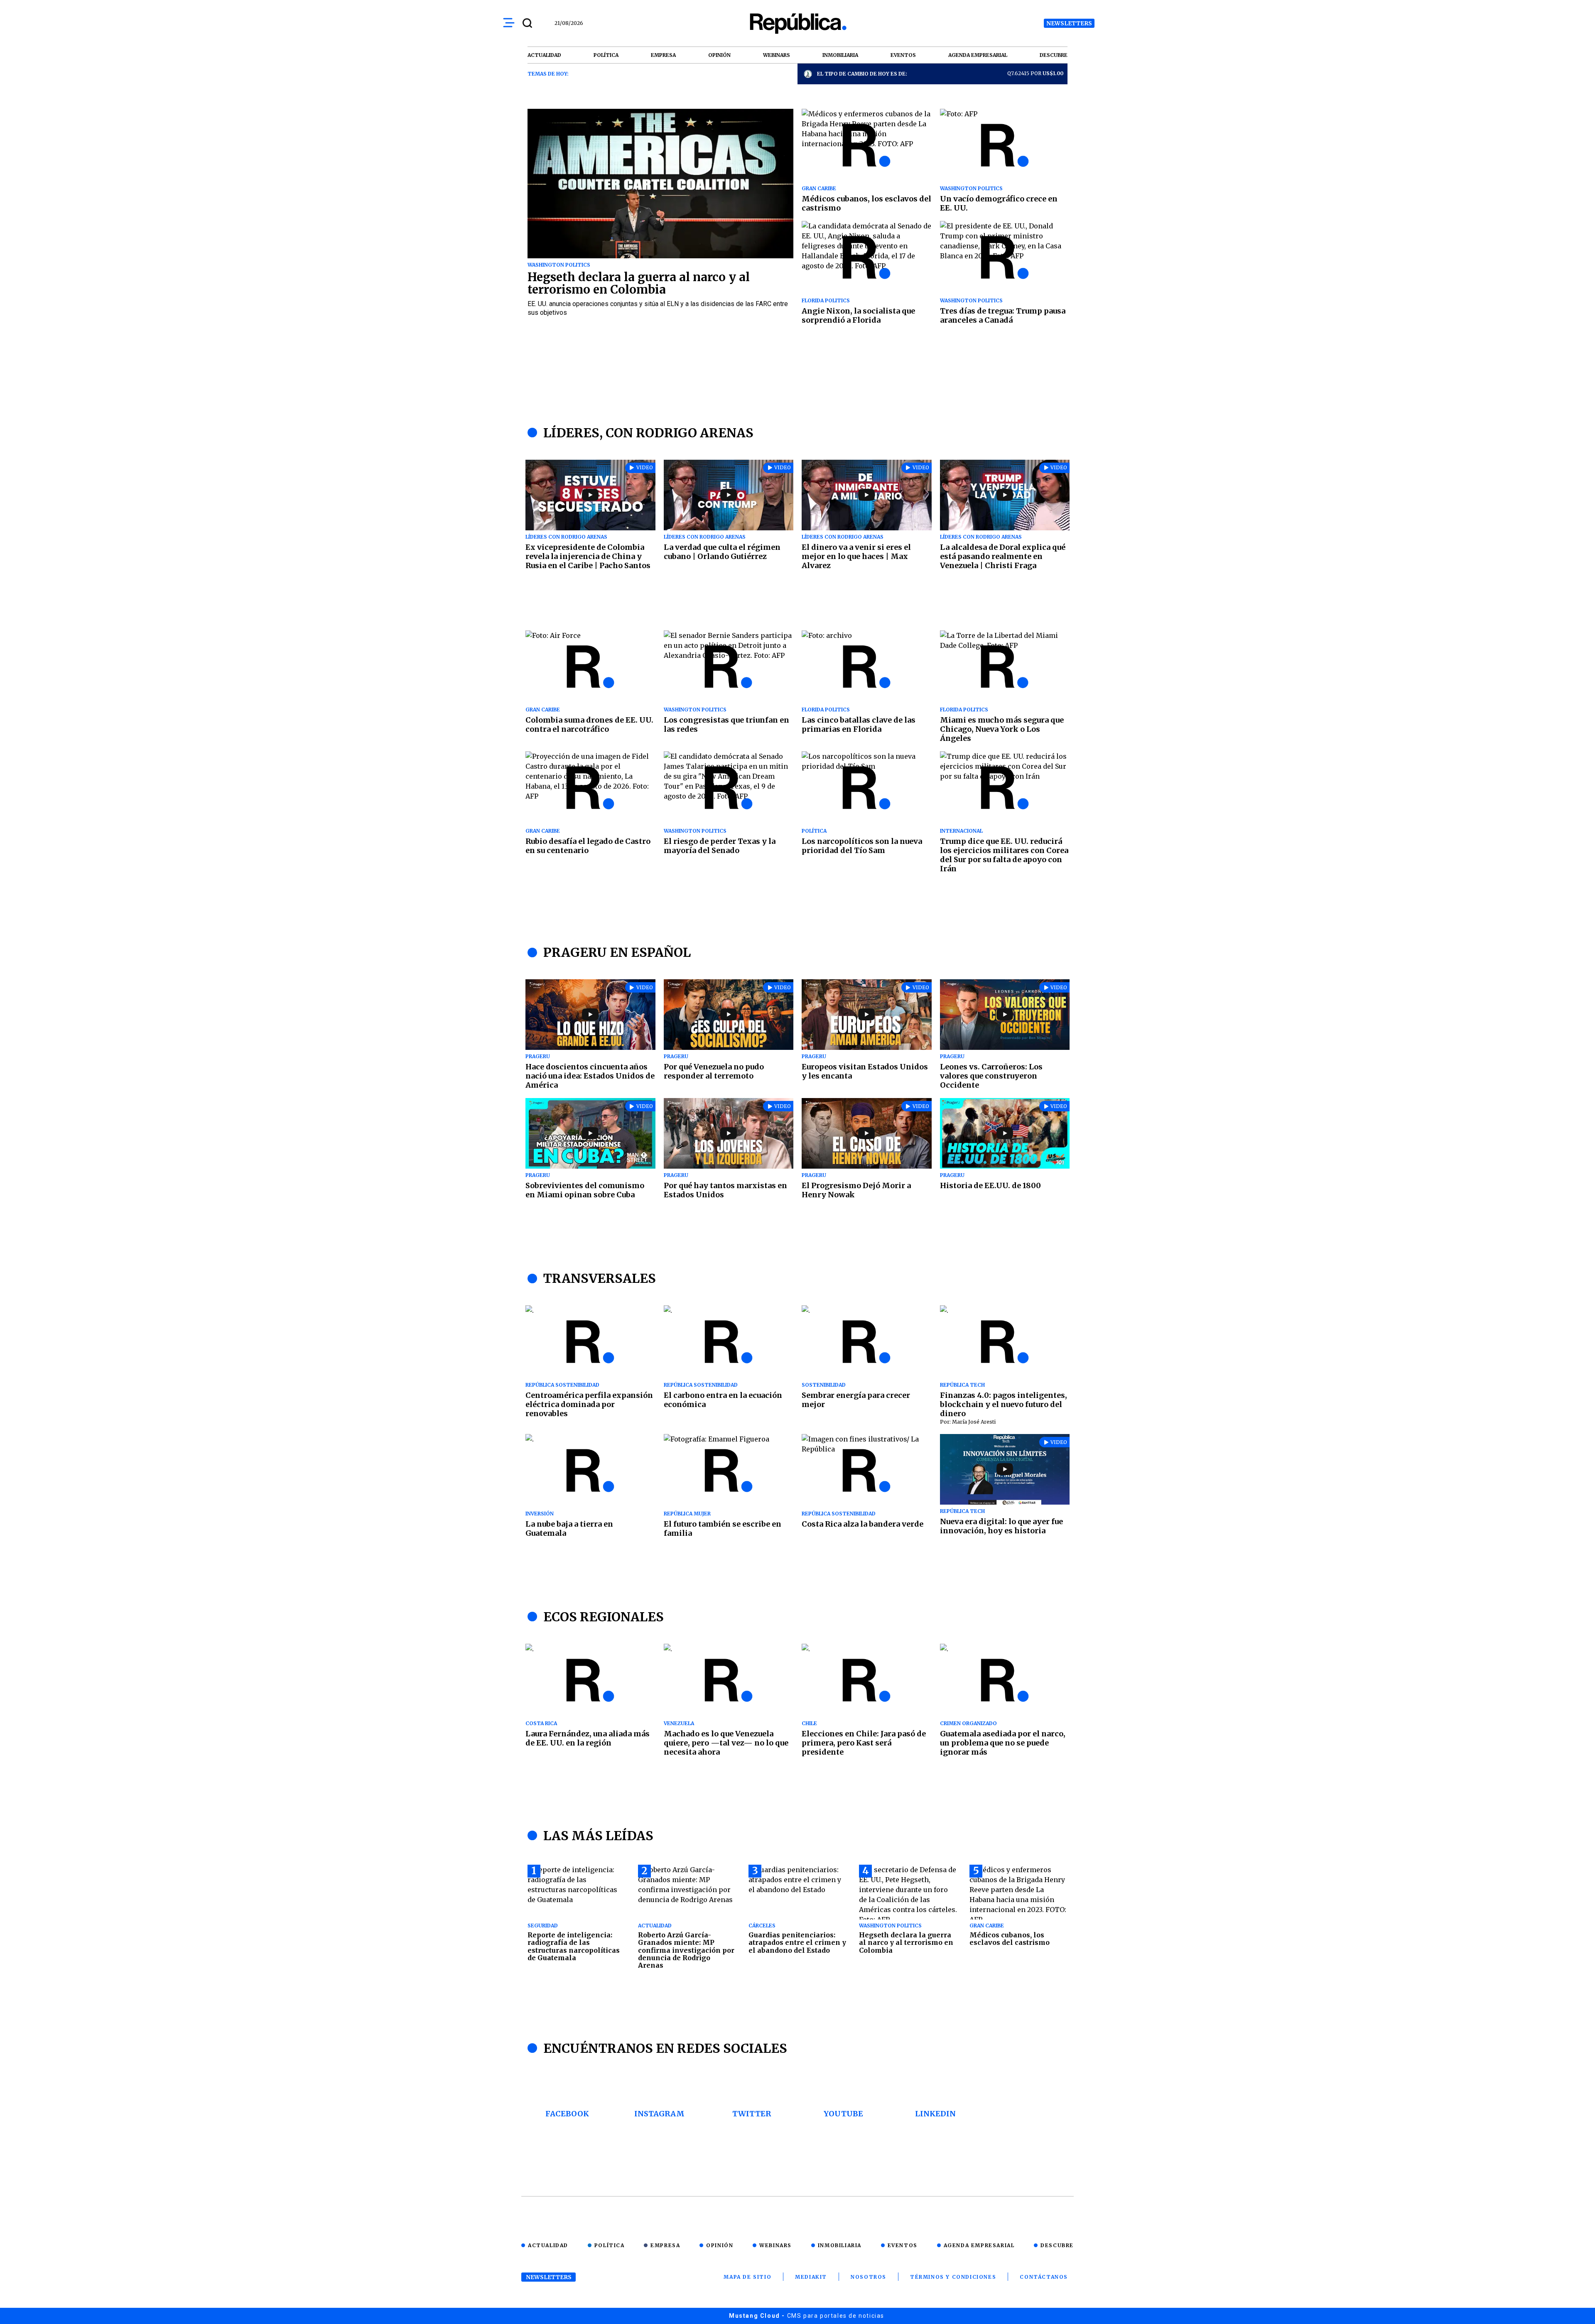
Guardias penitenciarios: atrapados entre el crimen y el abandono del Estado (797, 1943)
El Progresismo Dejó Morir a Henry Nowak (856, 1190)
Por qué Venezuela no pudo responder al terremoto (714, 1071)
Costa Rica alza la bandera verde (863, 1524)
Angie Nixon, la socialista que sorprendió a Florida (858, 315)
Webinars (775, 2245)
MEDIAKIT (811, 2277)
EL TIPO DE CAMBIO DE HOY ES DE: (862, 74)
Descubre (1057, 2245)
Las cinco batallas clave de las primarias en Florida (859, 724)
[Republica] (797, 23)
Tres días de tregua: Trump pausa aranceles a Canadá (1003, 315)
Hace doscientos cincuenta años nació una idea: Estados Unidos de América (590, 1076)
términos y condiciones (953, 2277)
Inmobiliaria (840, 2245)
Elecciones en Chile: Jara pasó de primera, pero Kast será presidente (864, 1743)
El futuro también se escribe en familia (723, 1528)
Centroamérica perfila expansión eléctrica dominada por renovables (589, 1404)
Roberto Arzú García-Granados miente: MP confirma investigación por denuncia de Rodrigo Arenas (686, 1950)
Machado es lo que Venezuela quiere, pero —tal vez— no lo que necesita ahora (726, 1743)
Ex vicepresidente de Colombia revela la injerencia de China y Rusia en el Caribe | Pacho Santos (588, 556)
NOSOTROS (869, 2277)
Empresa (665, 2245)
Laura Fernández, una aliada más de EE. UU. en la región (588, 1738)
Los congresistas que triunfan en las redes (726, 724)
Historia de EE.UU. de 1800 (990, 1185)
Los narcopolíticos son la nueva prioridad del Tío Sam (862, 846)
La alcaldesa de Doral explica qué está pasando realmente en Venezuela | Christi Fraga (1003, 556)
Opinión (720, 2245)
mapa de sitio (747, 2277)
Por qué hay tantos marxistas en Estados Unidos (725, 1190)
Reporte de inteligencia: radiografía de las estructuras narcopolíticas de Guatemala (574, 1946)
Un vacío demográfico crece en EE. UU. (999, 203)
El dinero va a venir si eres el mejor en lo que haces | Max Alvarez (856, 556)
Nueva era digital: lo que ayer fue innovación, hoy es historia (1001, 1526)
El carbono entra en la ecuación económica (723, 1400)
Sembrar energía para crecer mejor (856, 1400)
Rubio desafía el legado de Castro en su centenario (588, 846)
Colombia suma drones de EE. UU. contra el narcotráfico (589, 724)
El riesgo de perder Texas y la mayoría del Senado (720, 846)
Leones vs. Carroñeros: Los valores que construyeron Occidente (991, 1076)
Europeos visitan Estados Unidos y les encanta (865, 1071)
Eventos (903, 2245)
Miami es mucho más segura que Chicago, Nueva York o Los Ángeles (1002, 729)
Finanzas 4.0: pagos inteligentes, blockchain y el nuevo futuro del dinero (1004, 1404)
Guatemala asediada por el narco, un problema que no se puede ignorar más (1003, 1743)
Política (610, 2245)
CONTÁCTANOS (1044, 2277)
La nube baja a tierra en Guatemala (569, 1528)
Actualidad (548, 2245)
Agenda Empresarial (979, 2245)
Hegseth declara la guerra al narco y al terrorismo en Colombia (639, 283)
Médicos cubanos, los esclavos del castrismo (866, 203)
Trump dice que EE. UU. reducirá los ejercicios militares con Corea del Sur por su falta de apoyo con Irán (1004, 855)
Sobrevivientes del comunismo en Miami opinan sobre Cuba (585, 1190)
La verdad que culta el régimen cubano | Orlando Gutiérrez (722, 552)
